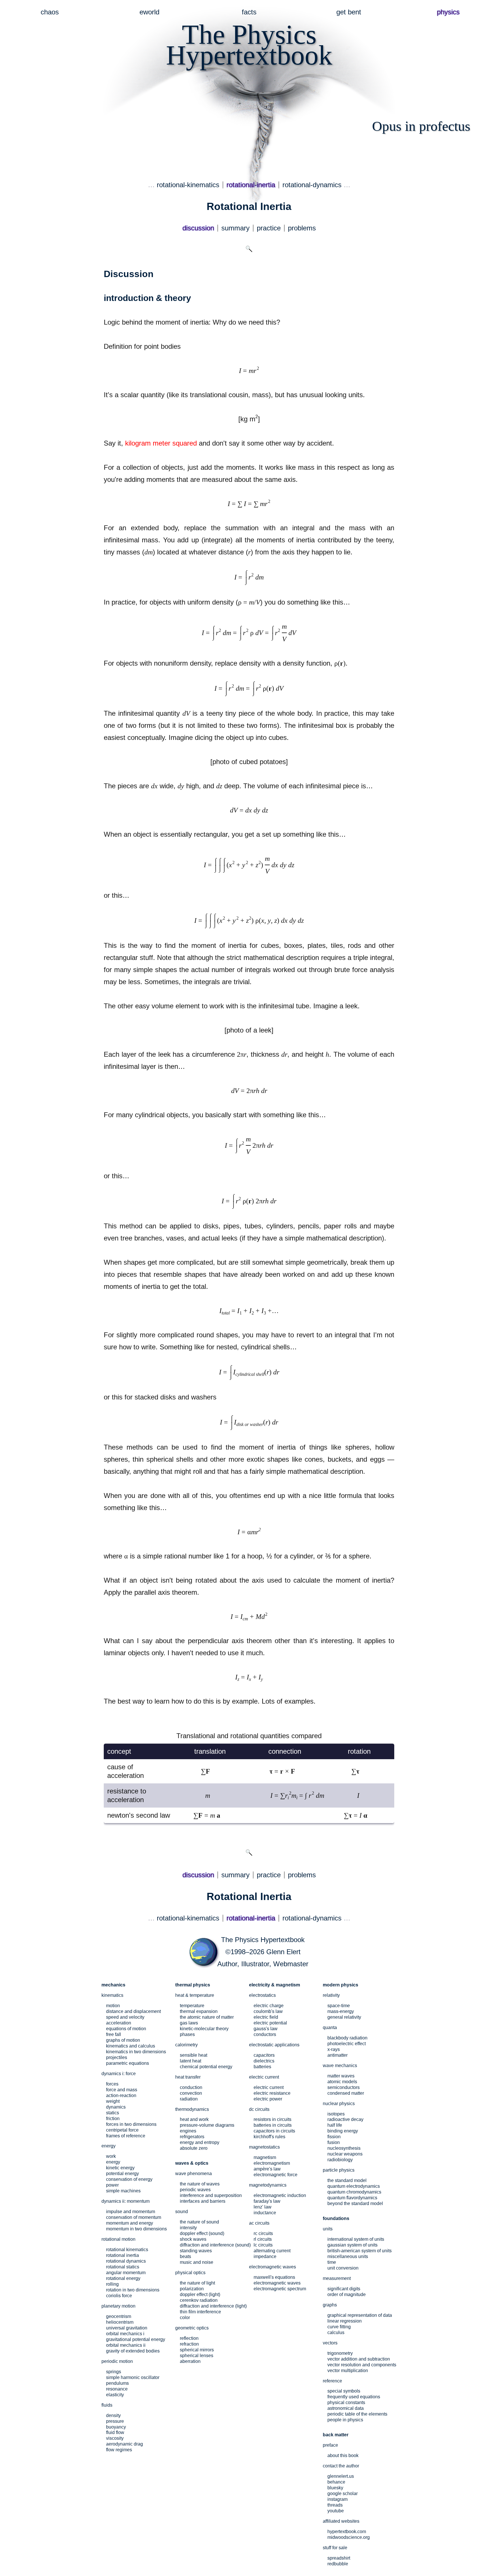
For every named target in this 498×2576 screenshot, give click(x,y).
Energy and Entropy (200, 2142)
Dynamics (116, 2107)
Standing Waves (196, 2251)
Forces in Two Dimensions (131, 2124)
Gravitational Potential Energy (136, 2339)
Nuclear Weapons (345, 2154)
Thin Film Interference (200, 2312)
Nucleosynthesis (344, 2148)
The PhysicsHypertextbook (249, 45)
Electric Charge (269, 2006)
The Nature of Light (197, 2283)
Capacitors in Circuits (274, 2131)
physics (448, 12)
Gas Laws (189, 2023)
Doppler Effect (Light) (200, 2294)
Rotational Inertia (122, 2255)
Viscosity (115, 2438)
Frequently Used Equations (354, 2397)
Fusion (334, 2142)
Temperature (192, 2006)
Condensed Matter (346, 2093)
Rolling (112, 2284)
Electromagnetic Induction (280, 2195)
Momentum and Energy (130, 2223)
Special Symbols (344, 2391)
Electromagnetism (272, 2163)
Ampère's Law (267, 2169)
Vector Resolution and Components (362, 2365)
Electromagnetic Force (276, 2175)
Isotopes (336, 2114)
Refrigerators (192, 2137)
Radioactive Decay (345, 2119)
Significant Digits (344, 2289)
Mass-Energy (341, 2011)
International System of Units (356, 2239)
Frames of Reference (126, 2136)
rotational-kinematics (188, 185)
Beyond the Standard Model (355, 2203)
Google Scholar (343, 2493)
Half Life (335, 2125)
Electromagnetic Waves (277, 2283)
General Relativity (344, 2017)
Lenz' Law (263, 2207)
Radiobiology (340, 2160)
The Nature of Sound (199, 2222)
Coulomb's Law (268, 2011)
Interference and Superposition (211, 2195)
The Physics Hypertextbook (263, 1940)
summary (235, 228)
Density (113, 2415)
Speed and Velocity (125, 2017)
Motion (113, 2006)
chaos (50, 12)
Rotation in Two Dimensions (133, 2290)
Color (185, 2318)
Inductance (265, 2213)
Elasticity (115, 2395)
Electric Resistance (272, 2093)
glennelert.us (341, 2476)
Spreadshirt (339, 2558)
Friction (113, 2118)
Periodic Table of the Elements (357, 2414)
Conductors (265, 2034)
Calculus (336, 2332)
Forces (112, 2084)
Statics (113, 2113)
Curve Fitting (339, 2327)
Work (111, 2156)
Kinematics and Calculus (131, 2046)
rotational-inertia (251, 185)
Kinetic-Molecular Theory (204, 2029)
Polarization (192, 2289)
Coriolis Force (119, 2296)
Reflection (189, 2338)
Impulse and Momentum (131, 2212)
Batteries (262, 2067)
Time (332, 2262)
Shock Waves (193, 2239)
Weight (113, 2101)
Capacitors (264, 2055)
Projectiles (117, 2057)
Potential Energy (122, 2173)
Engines (188, 2131)
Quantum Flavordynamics (352, 2198)
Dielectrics (264, 2061)
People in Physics (345, 2420)
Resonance (117, 2389)
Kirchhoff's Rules (269, 2137)
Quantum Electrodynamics (354, 2186)
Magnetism (265, 2157)
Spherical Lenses (197, 2356)
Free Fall (114, 2034)
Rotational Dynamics (126, 2261)
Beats (185, 2256)
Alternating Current (272, 2251)
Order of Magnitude (347, 2294)
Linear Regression (345, 2321)
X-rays (334, 2049)
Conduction (191, 2087)
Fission (334, 2137)
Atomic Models (342, 2082)
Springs (114, 2372)
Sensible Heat (194, 2055)
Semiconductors (344, 2087)
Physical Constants (346, 2402)
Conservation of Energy (129, 2179)
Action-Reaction (121, 2095)
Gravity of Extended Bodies (133, 2351)
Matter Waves (341, 2076)
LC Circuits (263, 2245)
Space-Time (339, 2006)
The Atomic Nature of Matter (207, 2017)
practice (269, 228)
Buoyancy (116, 2427)
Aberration (190, 2361)
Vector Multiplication (348, 2371)
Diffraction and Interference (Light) (213, 2306)
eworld (149, 12)
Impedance (265, 2256)
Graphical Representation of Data (360, 2315)
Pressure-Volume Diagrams (207, 2125)
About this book (343, 2455)
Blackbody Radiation (347, 2038)
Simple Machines (123, 2191)
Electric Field (266, 2017)
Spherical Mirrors (197, 2350)
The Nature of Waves (200, 2184)
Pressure (115, 2421)
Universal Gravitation (127, 2328)
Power (112, 2185)
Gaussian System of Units (352, 2245)
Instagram (337, 2499)
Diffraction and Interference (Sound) (215, 2245)
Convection (191, 2093)
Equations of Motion (126, 2029)
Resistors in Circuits (272, 2119)
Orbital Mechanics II (126, 2345)
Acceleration (119, 2023)
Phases (187, 2034)
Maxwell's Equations (274, 2277)
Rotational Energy (123, 2278)
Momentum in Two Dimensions (136, 2229)
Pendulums (117, 2383)
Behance (336, 2482)
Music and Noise (197, 2262)
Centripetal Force (122, 2130)
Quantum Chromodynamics (354, 2192)
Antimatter (337, 2055)
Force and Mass (122, 2090)
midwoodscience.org (349, 2537)
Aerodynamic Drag (124, 2444)
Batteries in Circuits (273, 2125)
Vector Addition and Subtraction (359, 2359)
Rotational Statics (123, 2267)
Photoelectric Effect (347, 2044)
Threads (335, 2505)
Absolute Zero (194, 2148)
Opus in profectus (421, 126)
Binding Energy (343, 2131)
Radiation (189, 2099)
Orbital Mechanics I (125, 2334)
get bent (349, 12)
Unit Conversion (343, 2268)
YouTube (336, 2511)
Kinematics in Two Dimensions (136, 2052)
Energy (113, 2162)
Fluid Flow (115, 2432)
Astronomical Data (346, 2408)
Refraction (189, 2344)
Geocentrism (119, 2316)
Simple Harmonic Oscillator (133, 2377)
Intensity (188, 2228)
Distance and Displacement (133, 2011)
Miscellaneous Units (348, 2256)
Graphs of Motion (123, 2040)
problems (302, 228)
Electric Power (268, 2099)
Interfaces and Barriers (203, 2201)
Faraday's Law (267, 2201)
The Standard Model (347, 2180)
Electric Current (269, 2087)
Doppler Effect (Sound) (202, 2233)
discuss (198, 228)
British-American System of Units (360, 2251)
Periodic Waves (195, 2190)
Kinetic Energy (120, 2168)
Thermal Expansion (199, 2011)
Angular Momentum (126, 2273)
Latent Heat (190, 2061)
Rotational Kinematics (127, 2250)
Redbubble (338, 2564)
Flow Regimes (119, 2450)
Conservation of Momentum (134, 2217)
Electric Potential (270, 2023)
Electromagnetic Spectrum (280, 2289)
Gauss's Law (266, 2029)
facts (249, 12)
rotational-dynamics (312, 185)
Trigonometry (340, 2353)
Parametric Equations (128, 2063)
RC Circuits (263, 2233)
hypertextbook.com (347, 2532)
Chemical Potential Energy (206, 2067)
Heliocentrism (120, 2322)
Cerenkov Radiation (199, 2300)
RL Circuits (263, 2239)
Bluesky (335, 2488)
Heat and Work (194, 2119)
